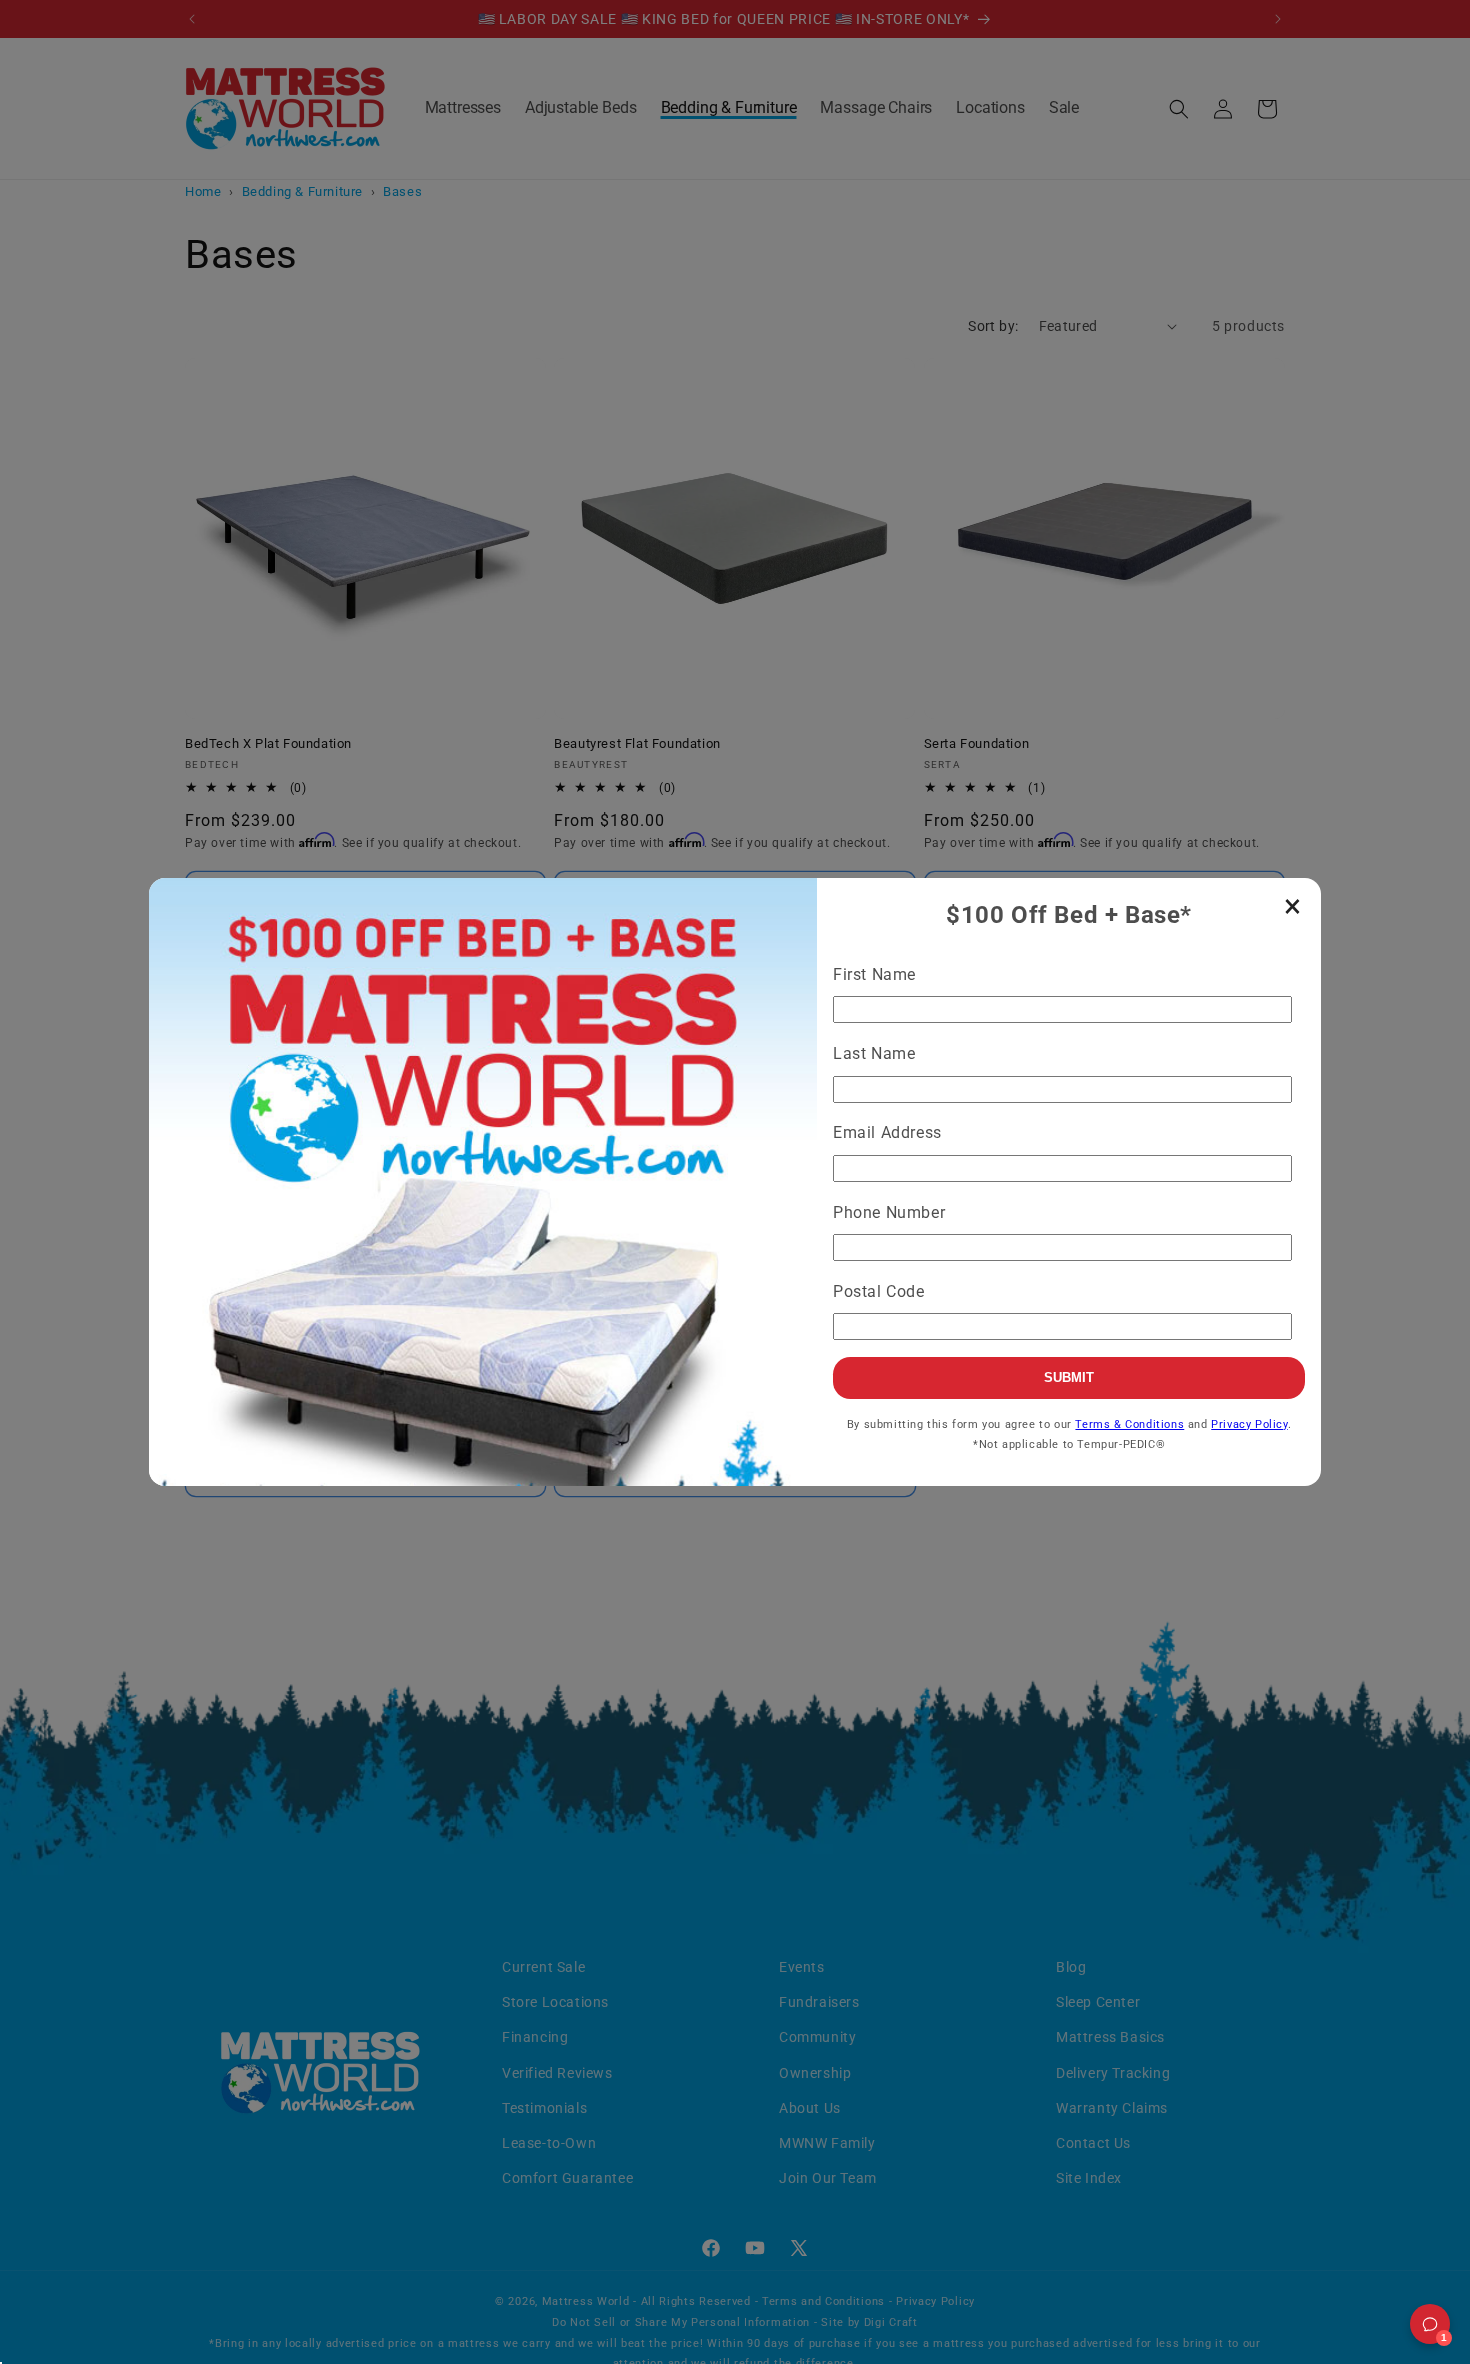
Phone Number (889, 1212)
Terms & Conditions (1129, 1424)
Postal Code (879, 1291)
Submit (1069, 1377)
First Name (874, 974)
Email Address (887, 1132)
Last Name (874, 1053)
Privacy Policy (1249, 1424)
